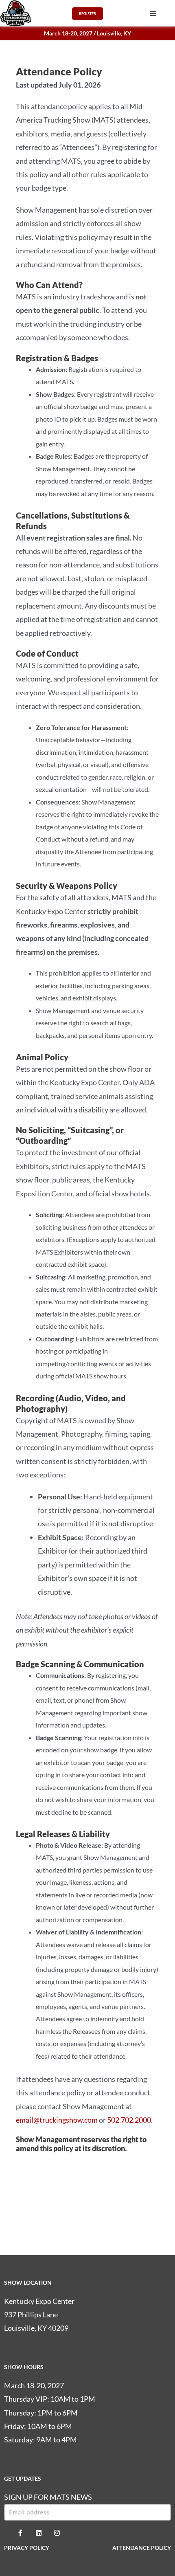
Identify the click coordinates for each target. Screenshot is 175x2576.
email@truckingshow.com (57, 2120)
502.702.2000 (129, 2120)
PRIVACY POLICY (27, 2548)
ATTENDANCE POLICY (142, 2548)
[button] (153, 13)
